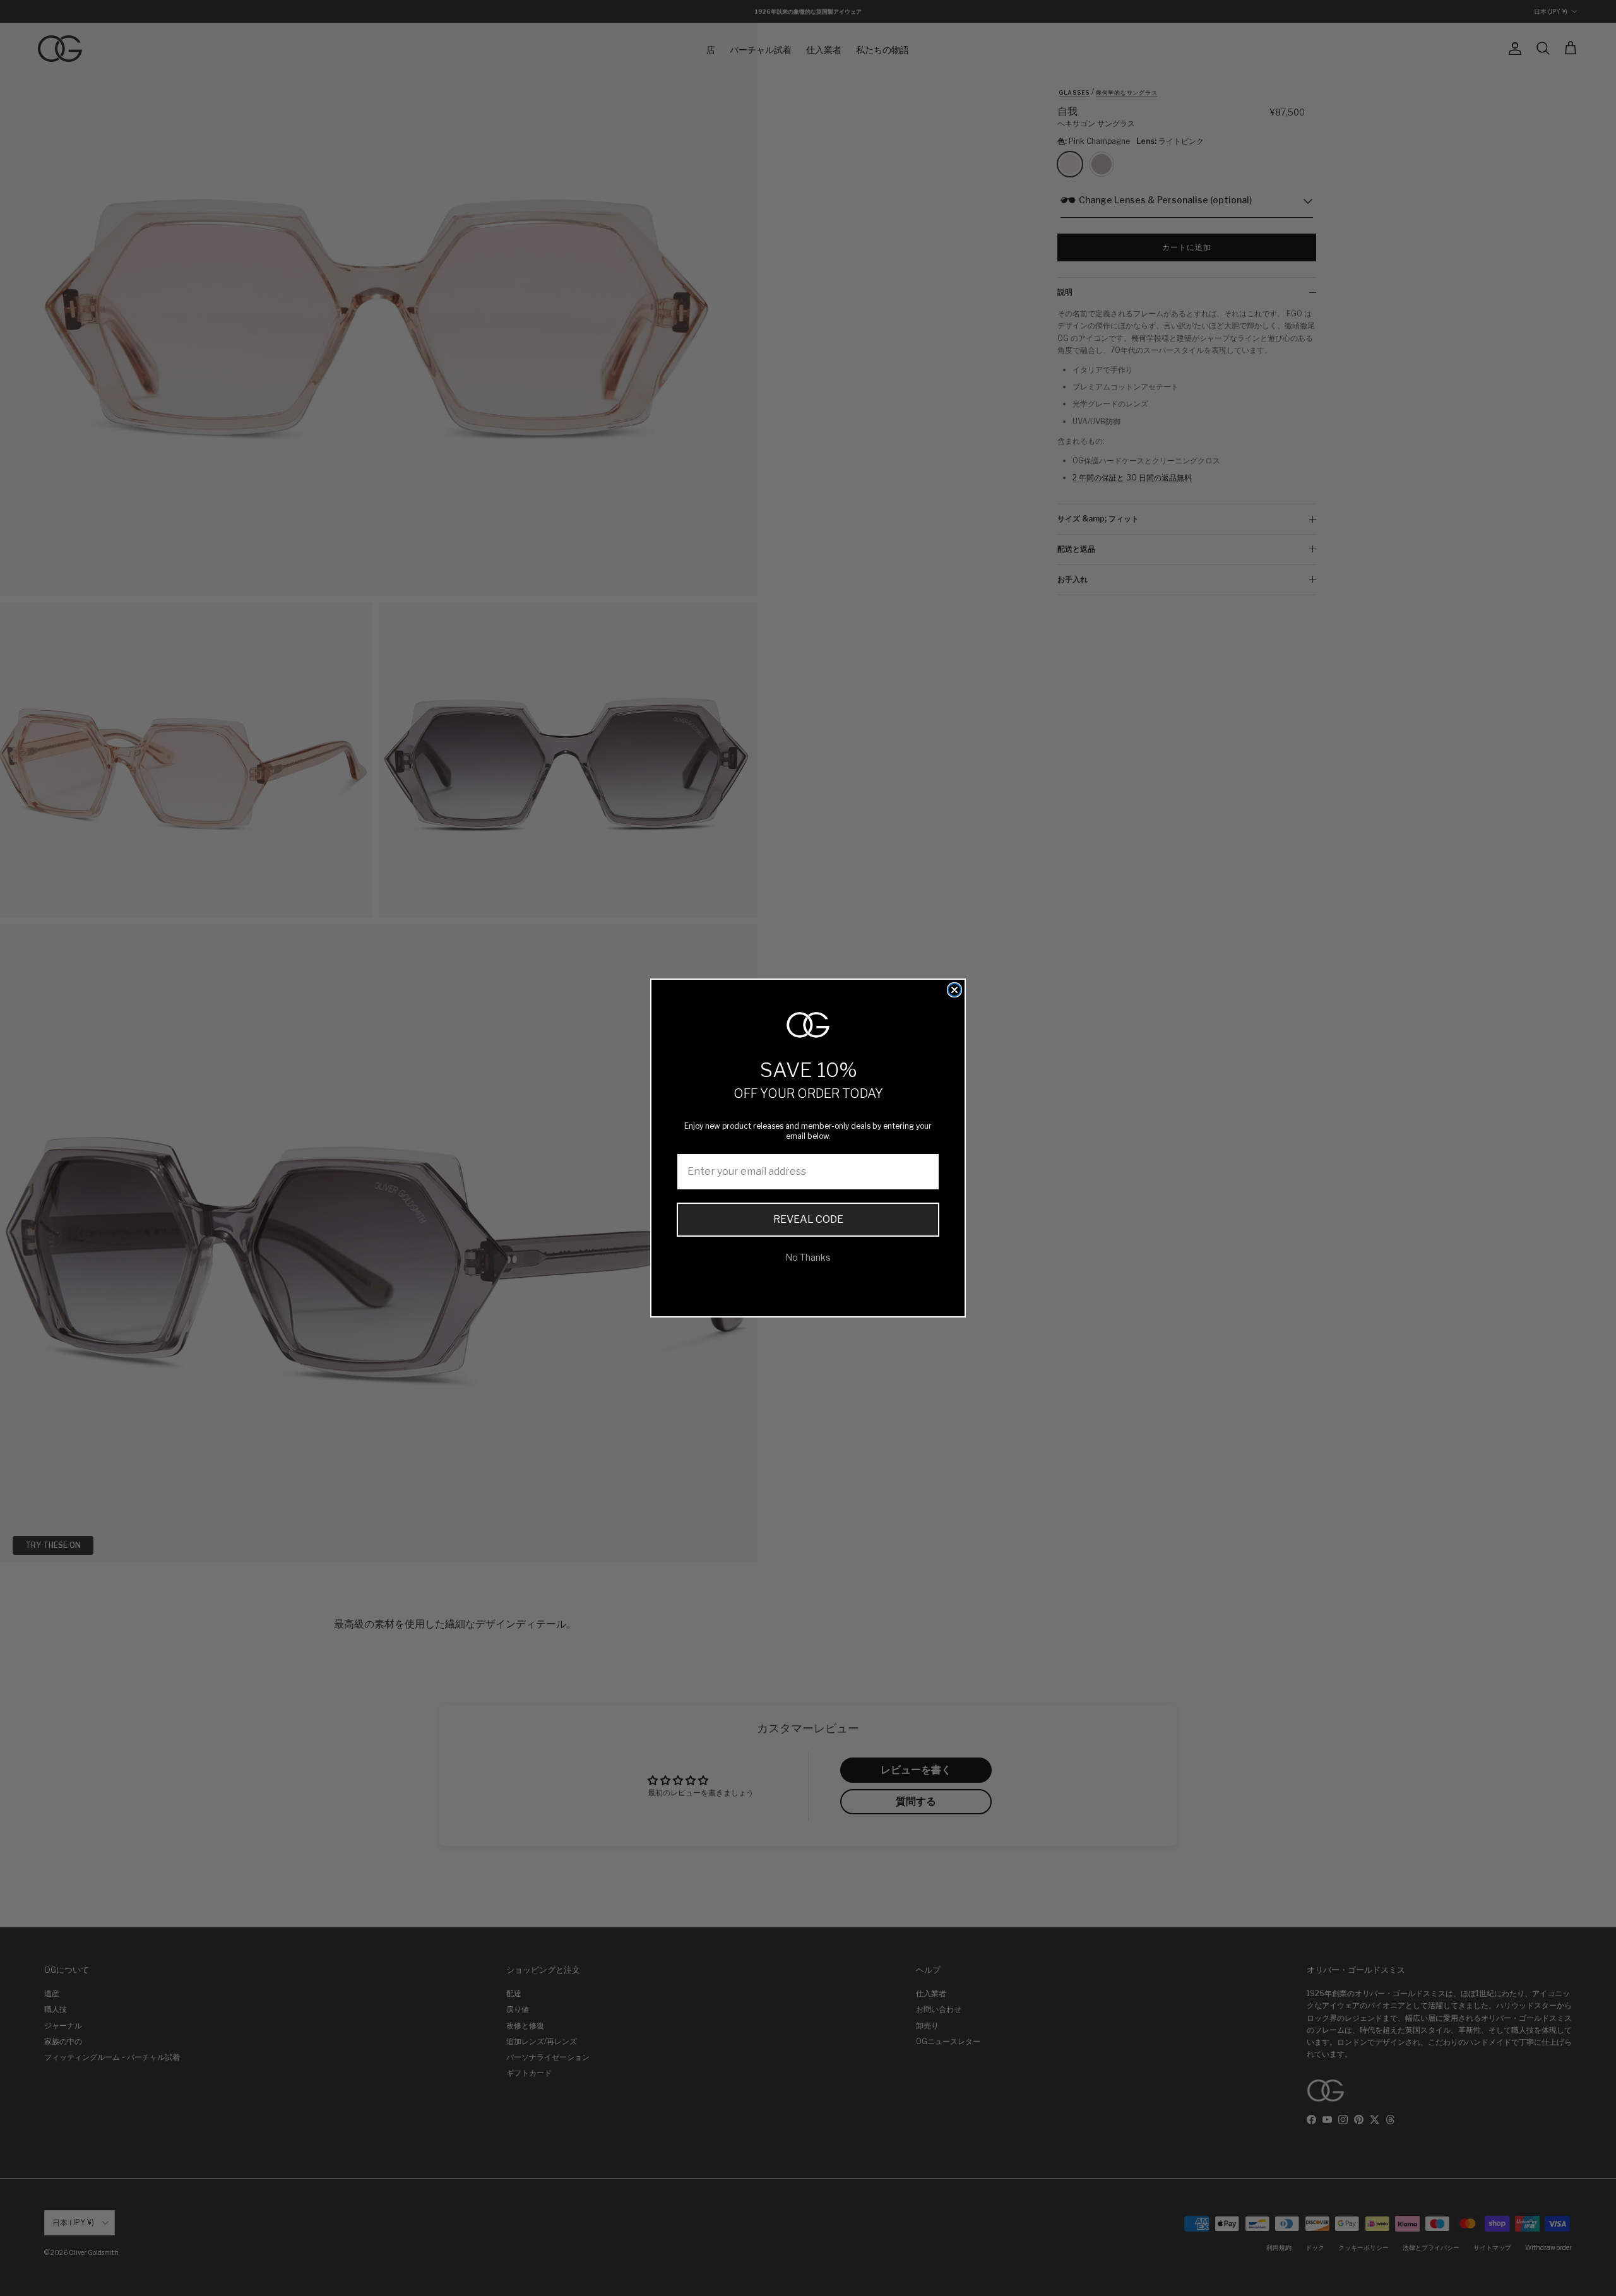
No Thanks (808, 1257)
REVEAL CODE (808, 1219)
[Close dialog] (954, 990)
